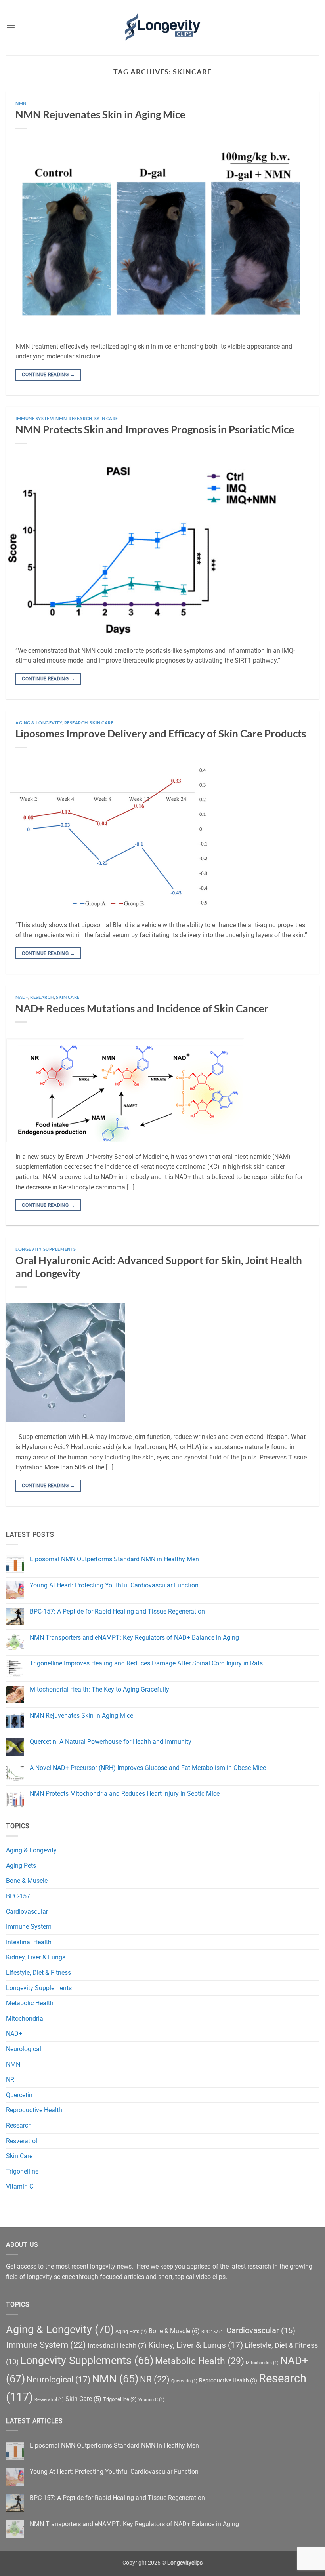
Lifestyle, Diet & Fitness (38, 1973)
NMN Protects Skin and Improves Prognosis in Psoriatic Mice (155, 429)
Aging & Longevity (39, 723)
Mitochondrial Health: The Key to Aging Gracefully (99, 1689)
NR (10, 2080)
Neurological (24, 2049)
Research (80, 418)
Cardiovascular (27, 1912)
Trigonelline (22, 2171)
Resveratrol (22, 2141)
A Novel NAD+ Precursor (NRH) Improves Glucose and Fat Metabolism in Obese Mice (148, 1768)
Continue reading (48, 375)
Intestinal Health (29, 1942)
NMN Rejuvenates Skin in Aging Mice (100, 114)
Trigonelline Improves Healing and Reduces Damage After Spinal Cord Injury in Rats (146, 1663)
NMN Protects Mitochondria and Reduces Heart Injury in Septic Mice (125, 1794)
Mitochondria (25, 2019)
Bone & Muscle (27, 1881)
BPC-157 (18, 1896)
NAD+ (22, 997)
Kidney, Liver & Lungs (36, 1957)
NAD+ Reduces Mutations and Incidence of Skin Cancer (142, 1008)
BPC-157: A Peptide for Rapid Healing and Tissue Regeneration (117, 1611)
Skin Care (106, 418)
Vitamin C (20, 2186)
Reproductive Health (34, 2110)
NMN (21, 103)
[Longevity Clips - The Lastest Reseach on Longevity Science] (162, 28)
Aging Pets (21, 1866)
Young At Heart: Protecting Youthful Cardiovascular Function (114, 1585)
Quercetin (19, 2095)
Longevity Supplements (46, 1249)
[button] (11, 28)
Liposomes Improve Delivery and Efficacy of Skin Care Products (161, 734)
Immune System (34, 418)
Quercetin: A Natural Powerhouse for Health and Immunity (111, 1742)
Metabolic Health (30, 2003)
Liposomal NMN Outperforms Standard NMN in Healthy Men (114, 1559)
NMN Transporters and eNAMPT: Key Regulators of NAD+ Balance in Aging (134, 1638)
